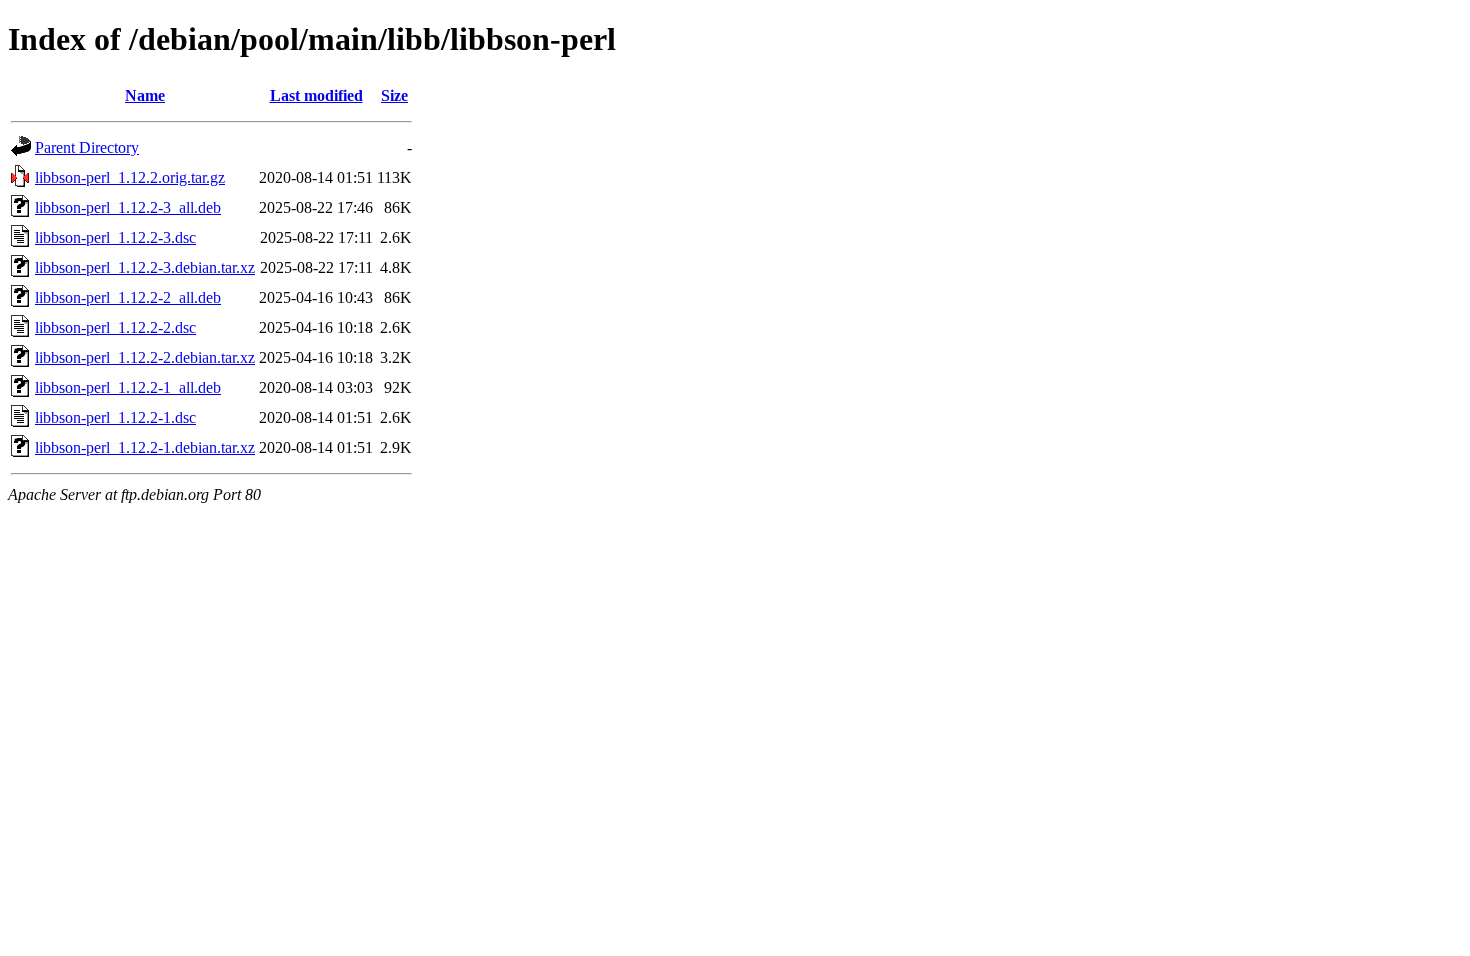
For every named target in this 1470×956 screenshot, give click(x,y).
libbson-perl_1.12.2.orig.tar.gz (130, 177)
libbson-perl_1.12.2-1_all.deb (128, 387)
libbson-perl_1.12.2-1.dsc (115, 417)
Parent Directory (87, 147)
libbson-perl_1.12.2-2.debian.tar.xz (145, 357)
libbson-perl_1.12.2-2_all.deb (128, 297)
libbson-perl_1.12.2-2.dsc (115, 327)
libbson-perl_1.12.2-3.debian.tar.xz (145, 267)
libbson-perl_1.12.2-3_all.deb (128, 207)
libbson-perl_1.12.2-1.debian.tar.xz (145, 447)
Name (145, 95)
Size (394, 95)
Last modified (316, 95)
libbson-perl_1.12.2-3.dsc (115, 237)
